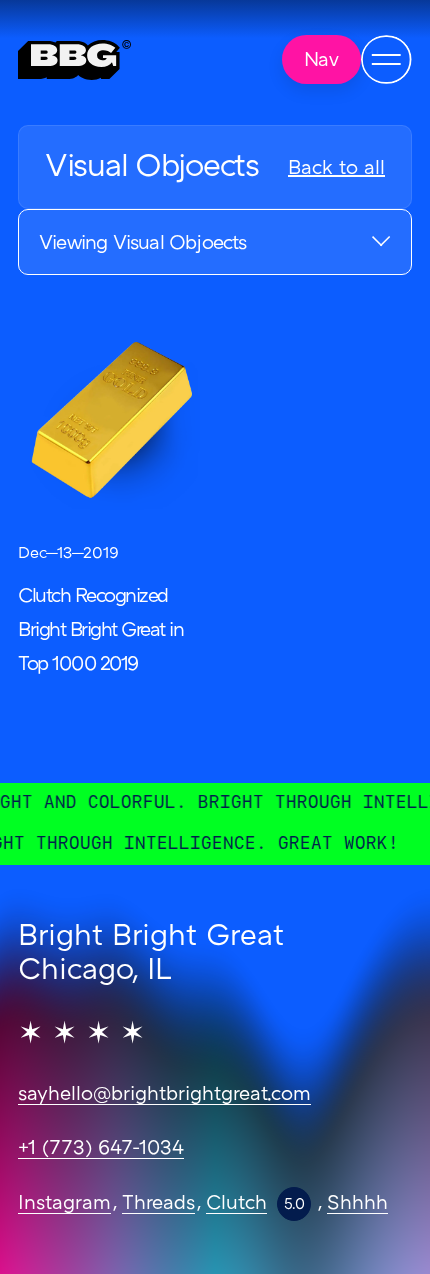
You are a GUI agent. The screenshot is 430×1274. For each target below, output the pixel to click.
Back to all (336, 169)
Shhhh (357, 1204)
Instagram (64, 1204)
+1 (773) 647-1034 (101, 1149)
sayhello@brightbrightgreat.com (164, 1095)
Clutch (236, 1204)
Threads (158, 1204)
